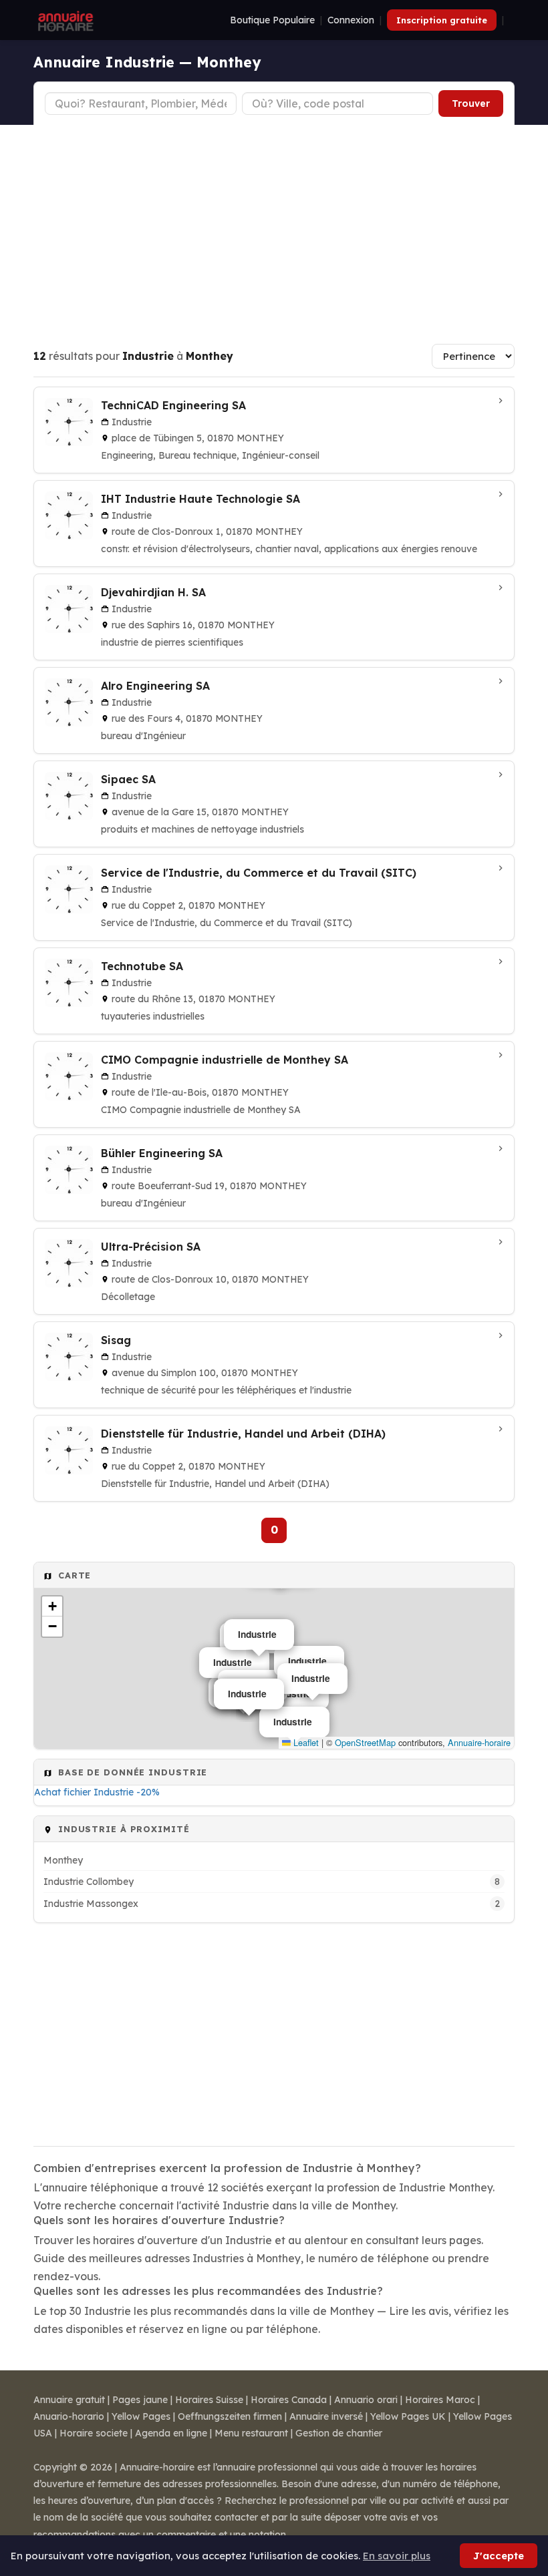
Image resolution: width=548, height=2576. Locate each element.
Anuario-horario (69, 2416)
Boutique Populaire (272, 20)
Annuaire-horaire (479, 1742)
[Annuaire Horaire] (64, 20)
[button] (52, 1606)
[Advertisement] (274, 225)
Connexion (351, 20)
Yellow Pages (141, 2416)
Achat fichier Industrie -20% (97, 1792)
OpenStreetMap (365, 1742)
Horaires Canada (289, 2400)
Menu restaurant (251, 2433)
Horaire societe (94, 2433)
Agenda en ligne (171, 2433)
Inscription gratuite (442, 20)
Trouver (471, 103)
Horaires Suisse (209, 2400)
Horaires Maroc (440, 2400)
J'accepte (499, 2556)
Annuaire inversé (326, 2416)
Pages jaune (140, 2400)
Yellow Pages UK (408, 2416)
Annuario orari (366, 2400)
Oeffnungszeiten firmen (230, 2416)
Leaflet (305, 1742)
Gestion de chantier (339, 2433)
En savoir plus (397, 2556)
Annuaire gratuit (69, 2400)
